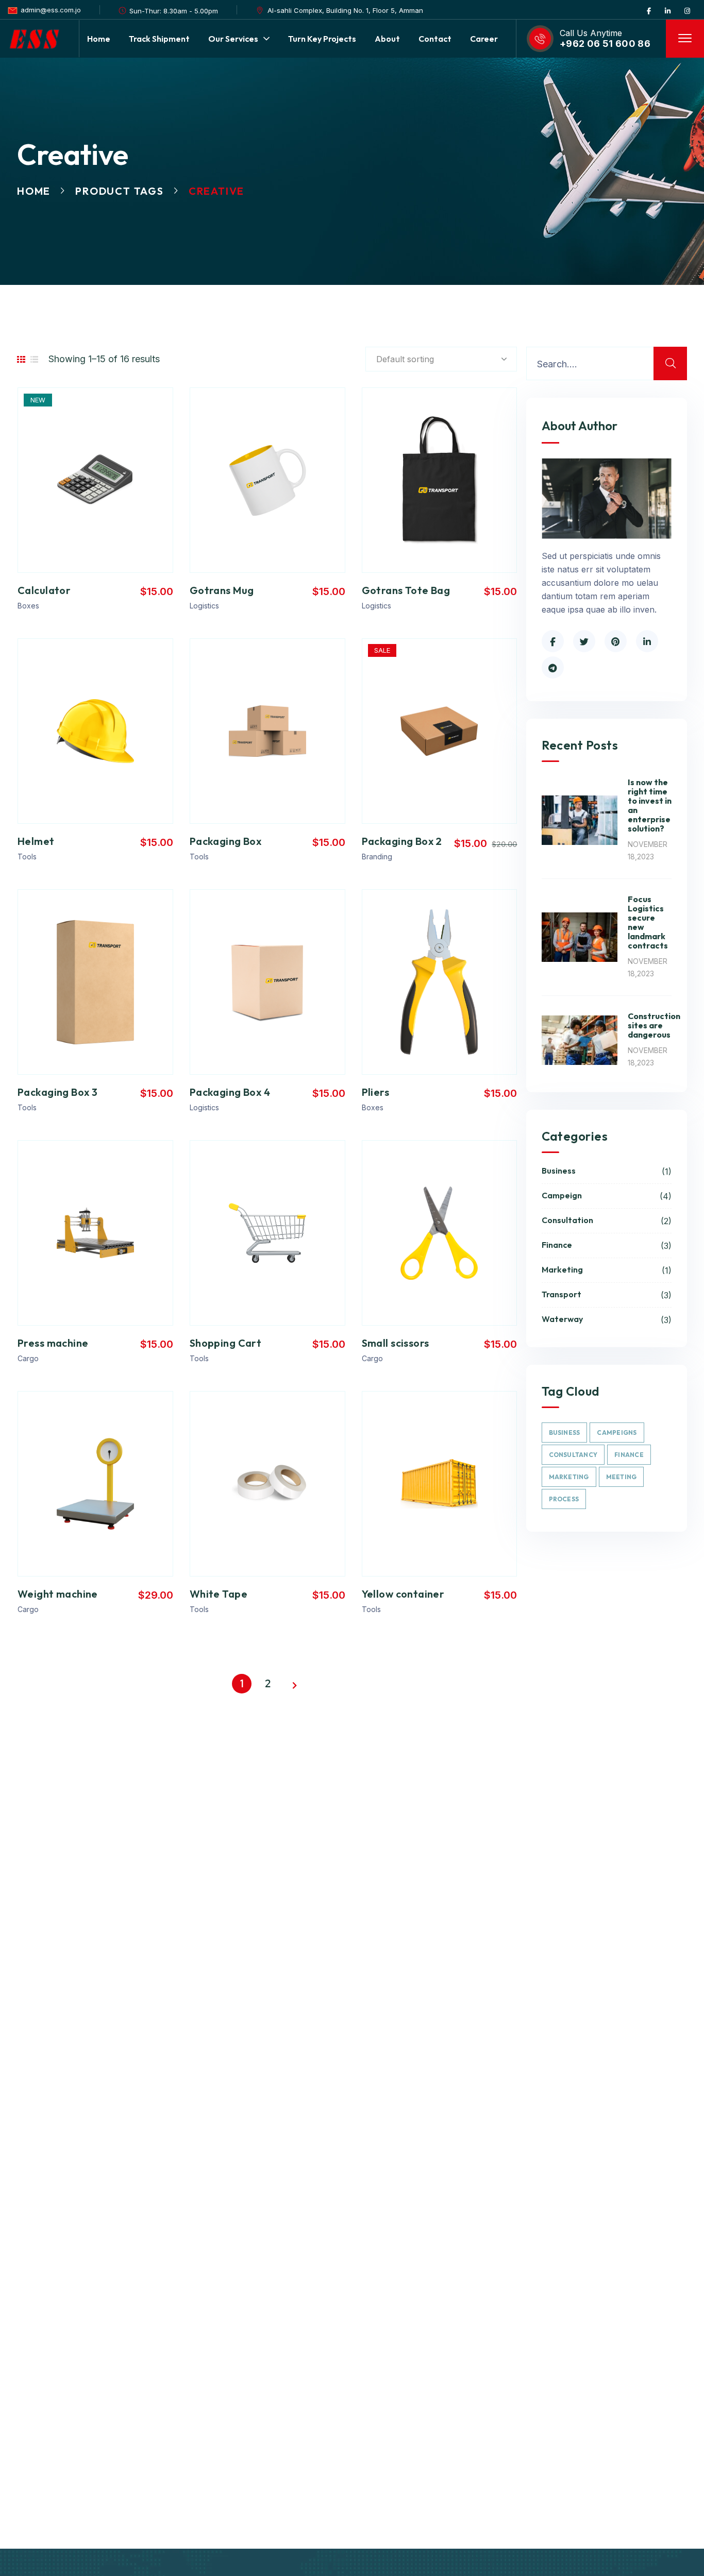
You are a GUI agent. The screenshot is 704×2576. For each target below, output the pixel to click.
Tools (27, 857)
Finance (607, 1245)
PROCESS (564, 1499)
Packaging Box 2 (402, 841)
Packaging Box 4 (230, 1092)
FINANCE (629, 1455)
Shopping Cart (225, 1343)
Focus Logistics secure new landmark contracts (648, 922)
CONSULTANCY (573, 1455)
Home (34, 191)
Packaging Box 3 (57, 1092)
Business (607, 1171)
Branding (377, 857)
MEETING (622, 1477)
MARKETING (569, 1477)
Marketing (607, 1270)
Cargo (28, 1358)
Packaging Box (225, 841)
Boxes (28, 606)
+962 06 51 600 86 (605, 44)
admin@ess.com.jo (51, 10)
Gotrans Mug (222, 590)
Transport (607, 1295)
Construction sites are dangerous (654, 1025)
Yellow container (403, 1594)
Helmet (36, 841)
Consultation (607, 1221)
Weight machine (58, 1594)
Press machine (53, 1343)
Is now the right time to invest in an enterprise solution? (650, 805)
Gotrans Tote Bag (406, 590)
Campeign (607, 1196)
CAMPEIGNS (617, 1433)
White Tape (219, 1594)
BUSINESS (565, 1433)
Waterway (607, 1319)
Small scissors (396, 1343)
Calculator (44, 590)
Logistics (204, 606)
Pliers (376, 1092)
